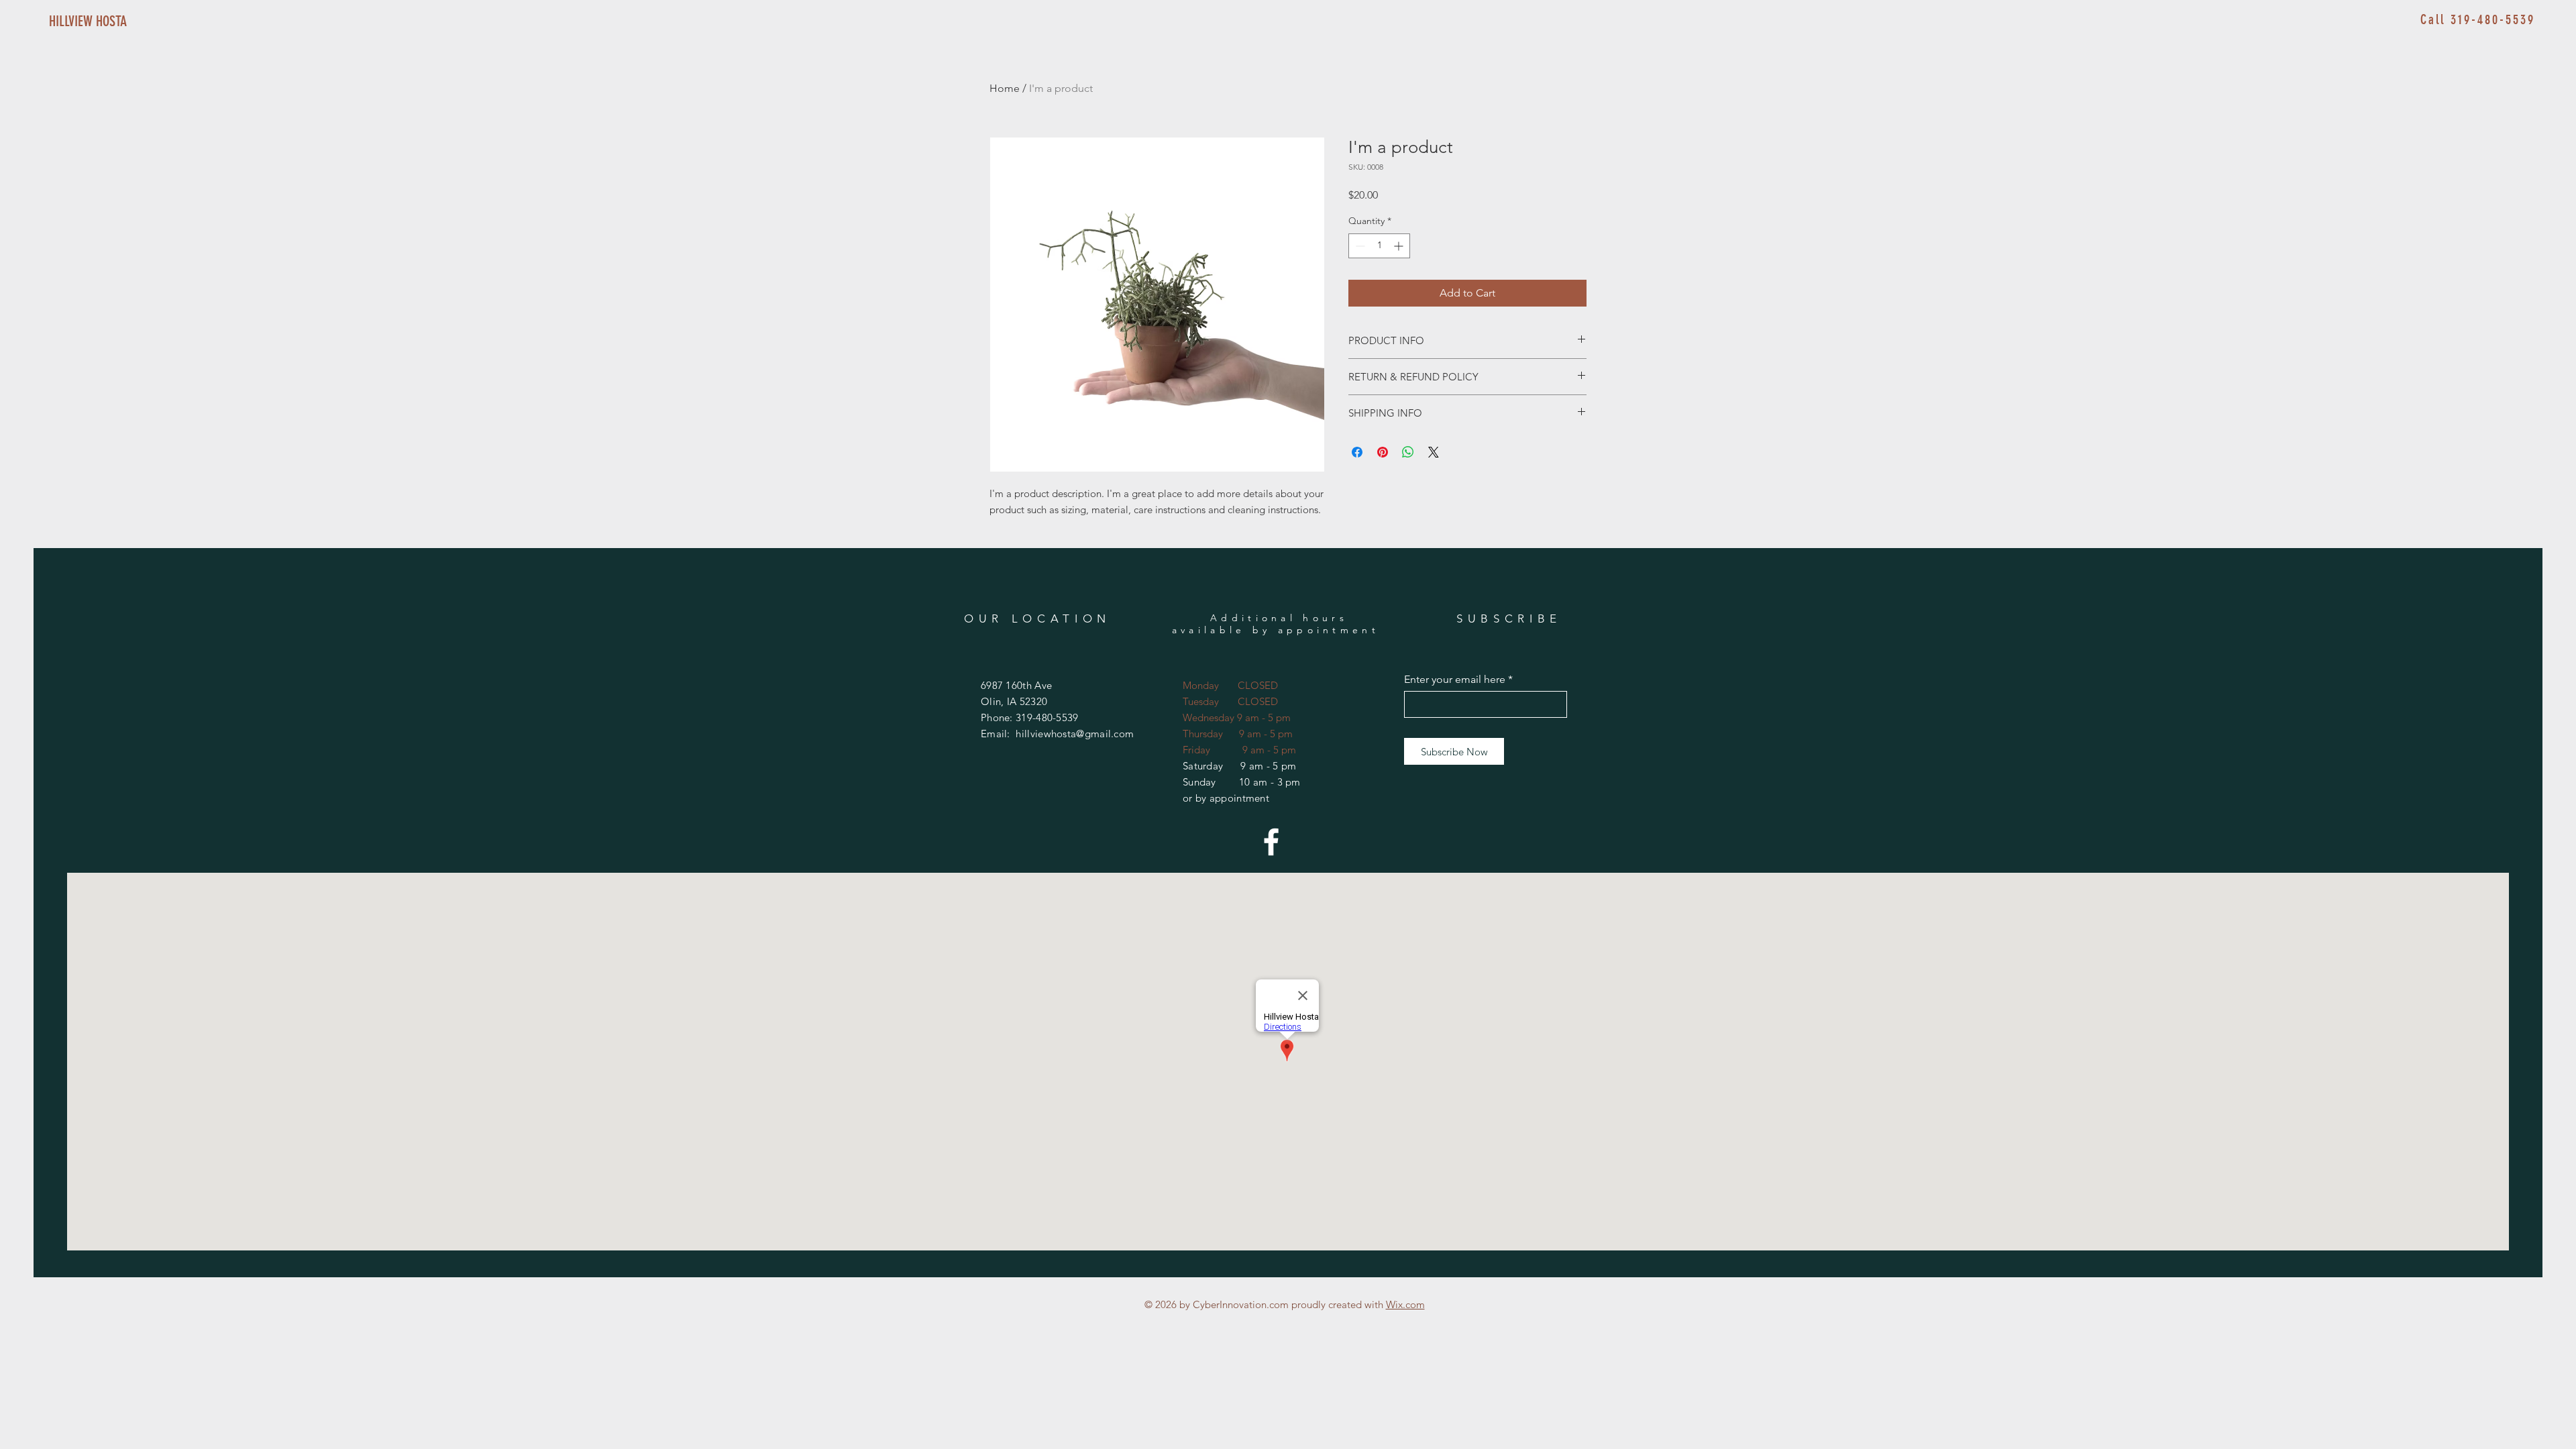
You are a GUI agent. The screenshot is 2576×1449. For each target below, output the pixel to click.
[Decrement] (1359, 246)
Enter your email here (1455, 680)
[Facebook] (1271, 842)
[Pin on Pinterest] (1383, 452)
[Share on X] (1434, 452)
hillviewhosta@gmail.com (1075, 734)
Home (1005, 88)
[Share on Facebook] (1357, 452)
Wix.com (1405, 1304)
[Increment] (1400, 246)
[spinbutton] (1379, 246)
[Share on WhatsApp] (1408, 452)
